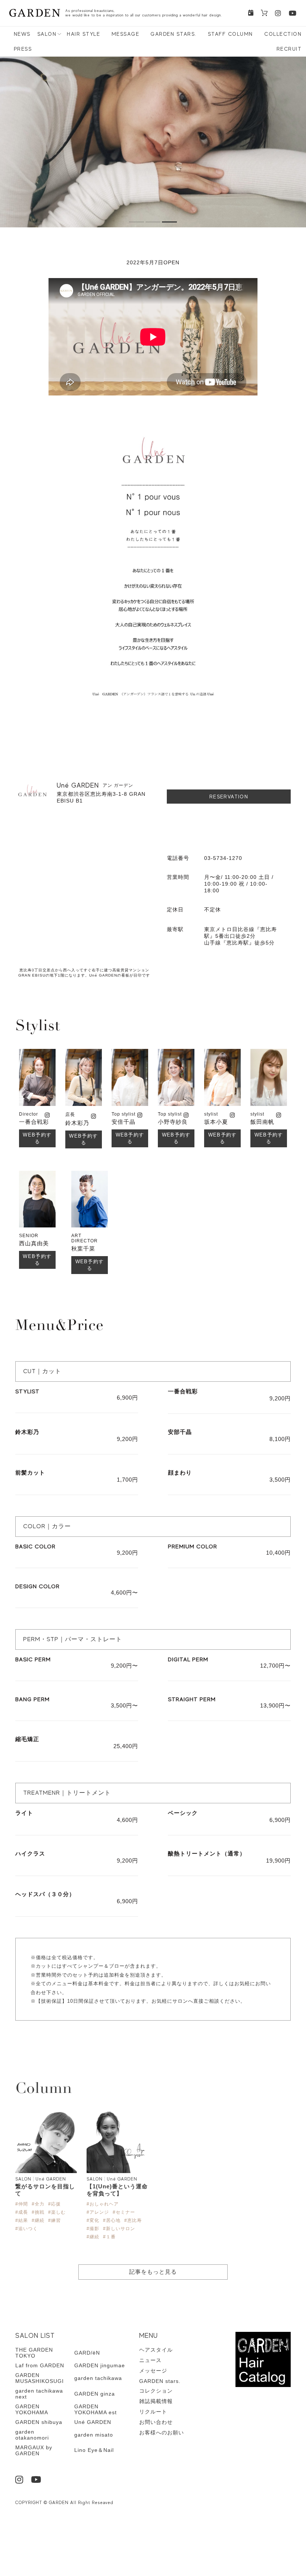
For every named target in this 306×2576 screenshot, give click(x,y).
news (22, 34)
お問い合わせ (156, 2422)
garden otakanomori (32, 2435)
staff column (230, 34)
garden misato (94, 2435)
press (23, 49)
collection (283, 34)
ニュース (150, 2360)
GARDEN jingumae (100, 2365)
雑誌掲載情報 (156, 2401)
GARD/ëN (87, 2353)
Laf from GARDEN (40, 2365)
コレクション (156, 2391)
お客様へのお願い (162, 2432)
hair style (83, 34)
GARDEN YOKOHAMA (32, 2409)
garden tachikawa (98, 2378)
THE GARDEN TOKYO (34, 2353)
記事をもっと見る (153, 2272)
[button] (137, 222)
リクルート (153, 2412)
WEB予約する (37, 1138)
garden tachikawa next (39, 2394)
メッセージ (153, 2371)
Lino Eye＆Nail (94, 2450)
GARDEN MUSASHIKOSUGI (40, 2378)
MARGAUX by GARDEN (34, 2450)
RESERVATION (229, 797)
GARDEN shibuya (39, 2422)
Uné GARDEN (93, 2422)
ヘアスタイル (156, 2350)
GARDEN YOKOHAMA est (96, 2409)
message (126, 34)
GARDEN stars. (174, 34)
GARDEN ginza (95, 2394)
